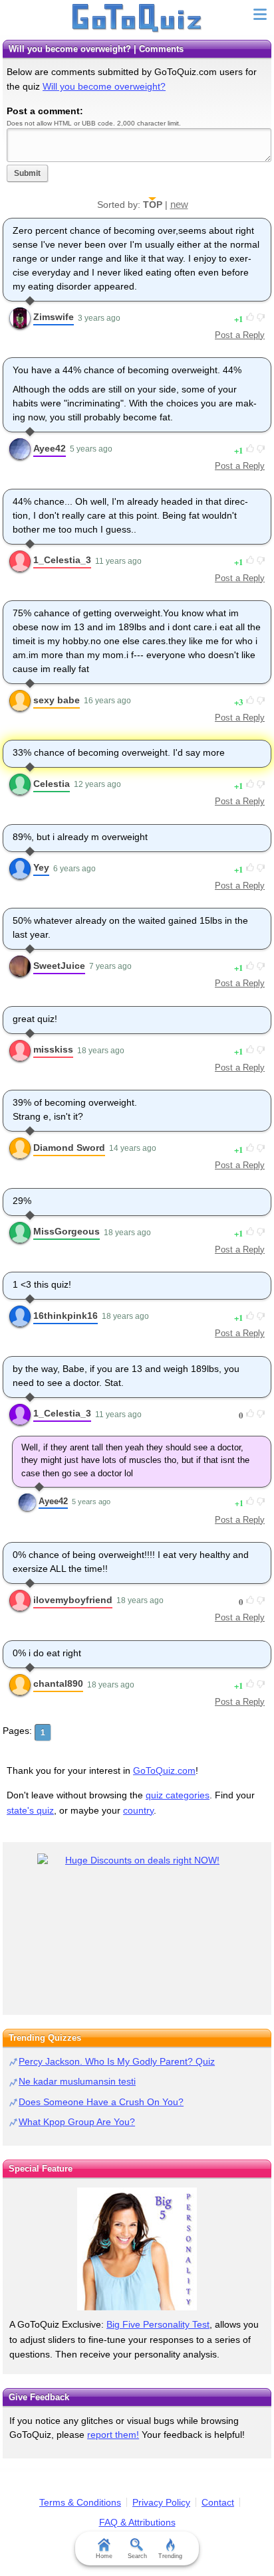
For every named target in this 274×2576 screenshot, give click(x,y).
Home (104, 2556)
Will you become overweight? (104, 86)
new (179, 204)
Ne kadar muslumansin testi (77, 2081)
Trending (170, 2556)
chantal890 (58, 1683)
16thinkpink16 (66, 1316)
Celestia (52, 784)
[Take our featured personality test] (137, 2249)
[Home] (137, 19)
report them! (113, 2435)
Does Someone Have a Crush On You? (101, 2102)
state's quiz (30, 1810)
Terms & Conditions (80, 2502)
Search (137, 2556)
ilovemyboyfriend (73, 1600)
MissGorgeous (67, 1231)
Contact (218, 2502)
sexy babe (57, 700)
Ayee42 (50, 448)
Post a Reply (240, 335)
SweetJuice (59, 966)
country (138, 1810)
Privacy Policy (161, 2502)
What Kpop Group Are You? (77, 2122)
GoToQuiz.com (164, 1770)
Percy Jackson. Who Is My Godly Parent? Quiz (117, 2061)
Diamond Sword (69, 1148)
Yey (41, 867)
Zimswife (54, 317)
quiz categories (178, 1795)
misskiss (53, 1049)
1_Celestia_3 (62, 560)
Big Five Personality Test (158, 2324)
